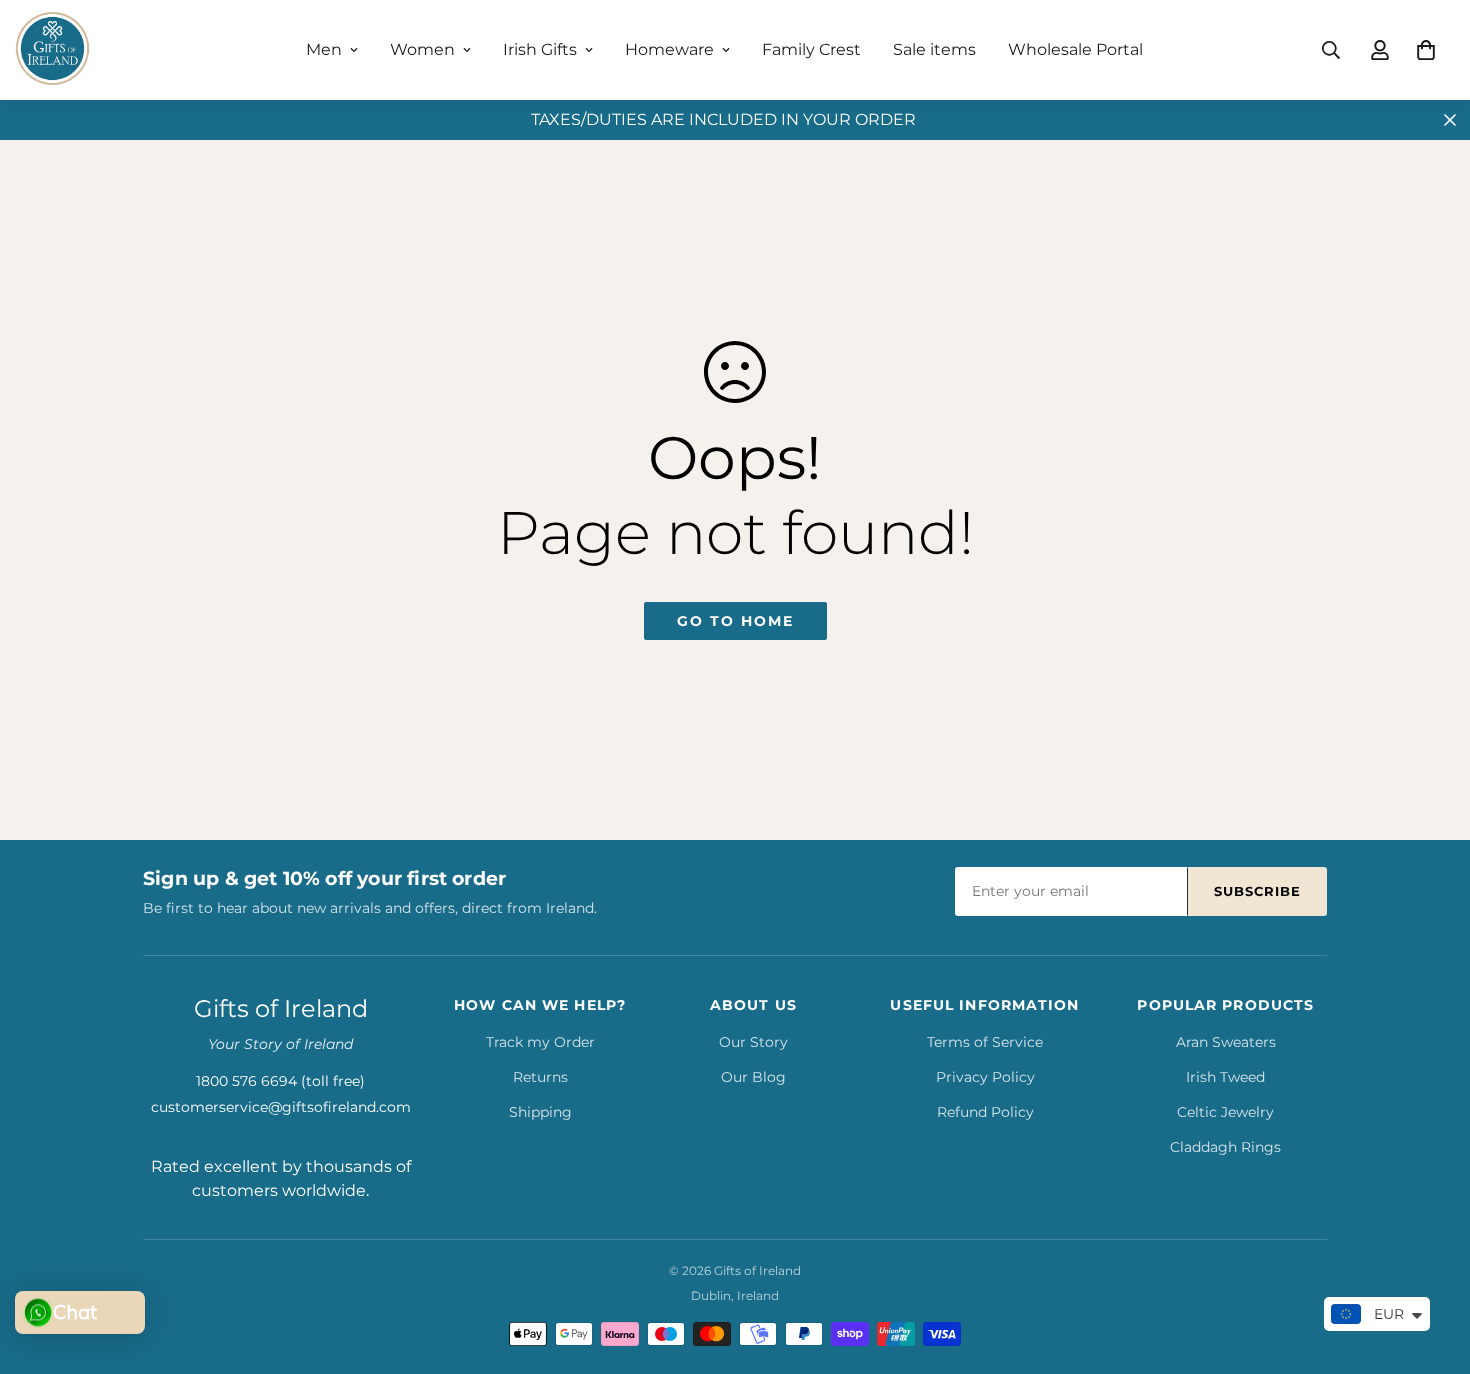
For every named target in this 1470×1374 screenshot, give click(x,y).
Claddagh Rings (1225, 1147)
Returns (540, 1077)
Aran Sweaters (1226, 1042)
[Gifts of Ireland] (52, 50)
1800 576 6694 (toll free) (280, 1081)
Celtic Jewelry (1225, 1112)
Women (422, 49)
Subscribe (1257, 891)
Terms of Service (985, 1042)
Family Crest (811, 49)
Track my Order (540, 1042)
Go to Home (735, 621)
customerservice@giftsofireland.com (281, 1107)
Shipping (540, 1112)
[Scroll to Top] (1431, 1265)
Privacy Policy (985, 1077)
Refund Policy (985, 1112)
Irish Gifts (540, 49)
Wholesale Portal (1075, 49)
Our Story (753, 1042)
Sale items (934, 49)
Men (324, 49)
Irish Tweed (1225, 1077)
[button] (1426, 50)
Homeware (669, 49)
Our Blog (753, 1077)
